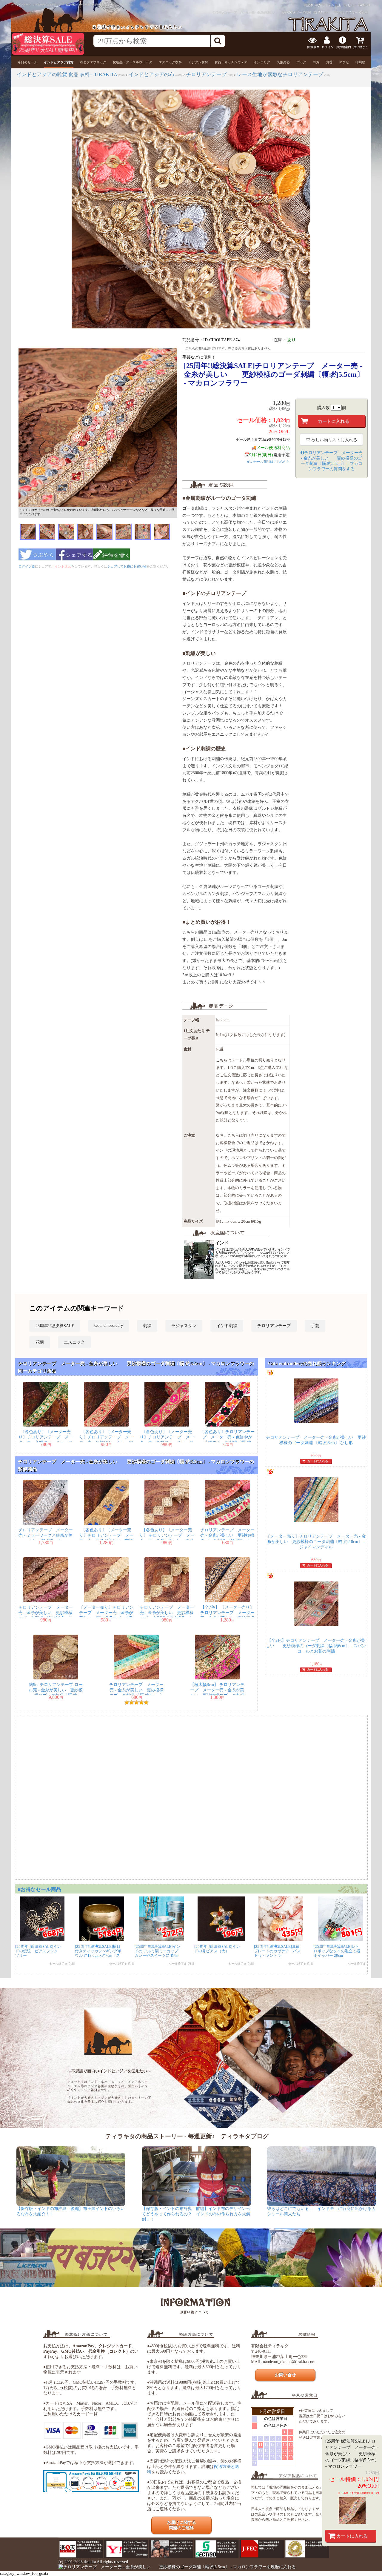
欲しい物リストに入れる (334, 440)
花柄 (40, 1342)
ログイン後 (27, 566)
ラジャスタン (184, 1326)
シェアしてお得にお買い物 (127, 566)
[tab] (27, 62)
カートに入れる (352, 2536)
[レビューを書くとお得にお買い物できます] (111, 562)
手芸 (315, 1326)
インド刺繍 (227, 1326)
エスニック (74, 1342)
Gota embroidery (109, 1325)
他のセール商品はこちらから (268, 462)
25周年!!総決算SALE (55, 1326)
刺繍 (147, 1326)
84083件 (365, 5)
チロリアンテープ (274, 1326)
